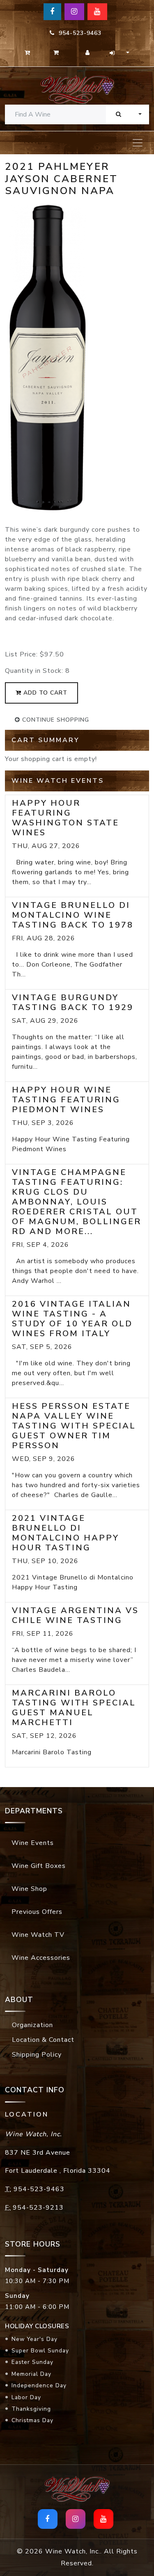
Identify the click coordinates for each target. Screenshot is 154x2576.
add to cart (44, 693)
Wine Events (33, 1843)
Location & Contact (43, 2040)
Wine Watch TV (38, 1935)
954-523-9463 (78, 33)
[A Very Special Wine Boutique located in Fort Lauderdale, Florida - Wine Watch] (77, 89)
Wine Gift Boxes (39, 1866)
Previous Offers (37, 1912)
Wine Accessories (41, 1958)
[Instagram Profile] (74, 12)
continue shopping (55, 720)
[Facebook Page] (52, 12)
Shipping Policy (37, 2055)
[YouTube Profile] (97, 12)
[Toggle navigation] (138, 143)
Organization (32, 2025)
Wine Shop (29, 1889)
